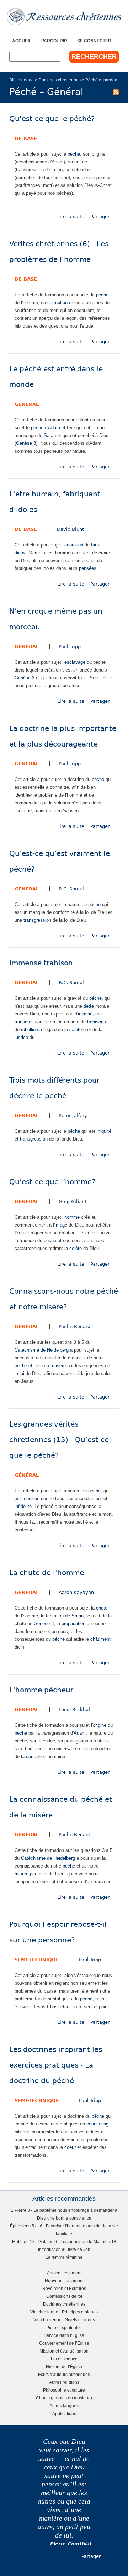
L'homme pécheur (41, 1690)
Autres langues (64, 2406)
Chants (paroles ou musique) (64, 2398)
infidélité (23, 1506)
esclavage (75, 662)
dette (89, 1006)
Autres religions (64, 2382)
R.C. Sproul (71, 889)
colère (76, 1248)
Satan (50, 435)
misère (59, 1366)
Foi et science (64, 2359)
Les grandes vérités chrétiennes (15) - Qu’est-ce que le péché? (59, 1440)
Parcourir (54, 41)
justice (21, 1037)
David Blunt (70, 529)
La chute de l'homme (47, 1573)
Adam (54, 428)
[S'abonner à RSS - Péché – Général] (116, 92)
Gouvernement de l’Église (64, 2343)
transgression (37, 920)
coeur (70, 2147)
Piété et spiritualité (64, 2327)
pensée (86, 568)
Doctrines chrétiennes (60, 80)
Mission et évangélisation (64, 2351)
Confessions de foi (64, 2296)
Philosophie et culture (64, 2390)
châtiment (100, 1639)
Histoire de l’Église (64, 2367)
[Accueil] (64, 17)
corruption (57, 303)
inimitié (85, 1014)
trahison (95, 1022)
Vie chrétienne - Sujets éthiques (64, 2320)
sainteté (78, 1030)
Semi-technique (37, 1960)
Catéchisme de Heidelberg (42, 1350)
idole (47, 568)
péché (74, 154)
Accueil (22, 41)
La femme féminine (64, 2257)
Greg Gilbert (73, 1201)
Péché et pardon (101, 80)
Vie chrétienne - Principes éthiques (64, 2312)
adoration (74, 545)
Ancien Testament (64, 2273)
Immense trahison (41, 963)
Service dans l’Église (64, 2335)
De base (26, 138)
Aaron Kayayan (76, 1592)
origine (100, 1725)
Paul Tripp (70, 646)
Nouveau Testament (64, 2281)
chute (102, 1608)
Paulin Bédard (74, 1327)
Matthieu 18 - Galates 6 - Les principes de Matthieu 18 (64, 2241)
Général (27, 404)
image (61, 1225)
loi (22, 1373)
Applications (64, 2413)
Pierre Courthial (71, 2544)
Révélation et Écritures (64, 2288)
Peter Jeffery (73, 1115)
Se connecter (94, 41)
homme (72, 1217)
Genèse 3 (26, 443)
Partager (100, 217)
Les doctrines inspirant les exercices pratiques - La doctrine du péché (56, 2065)
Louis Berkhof (74, 1710)
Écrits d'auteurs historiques (64, 2374)
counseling (97, 2124)
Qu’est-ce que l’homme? (52, 1182)
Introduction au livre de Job (64, 2249)
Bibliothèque (22, 80)
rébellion (30, 1030)
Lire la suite (71, 217)
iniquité (104, 1131)
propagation (73, 1624)
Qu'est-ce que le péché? (52, 119)
